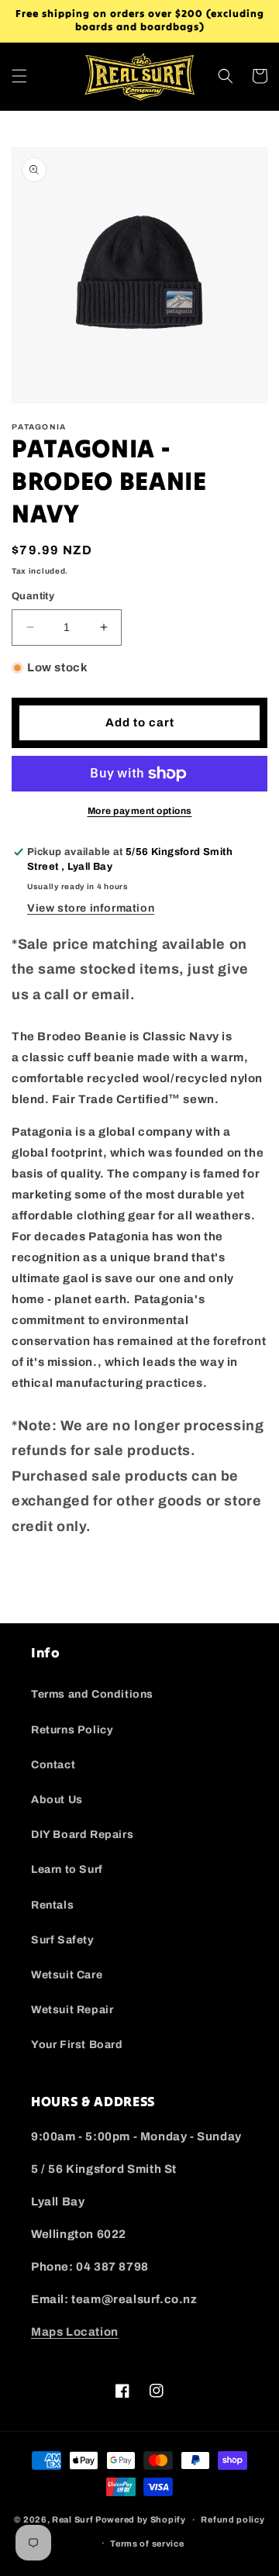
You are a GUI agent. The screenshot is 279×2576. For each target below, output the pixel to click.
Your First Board (77, 2045)
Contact (53, 1765)
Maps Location (75, 2332)
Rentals (52, 1905)
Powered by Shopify (141, 2519)
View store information (91, 908)
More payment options (140, 811)
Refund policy (232, 2519)
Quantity (33, 596)
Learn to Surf (67, 1869)
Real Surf (72, 2519)
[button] (19, 76)
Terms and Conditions (92, 1694)
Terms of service (147, 2543)
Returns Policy (72, 1730)
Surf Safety (63, 1940)
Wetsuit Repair (72, 2010)
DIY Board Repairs (82, 1835)
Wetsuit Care (67, 1975)
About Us (57, 1800)
